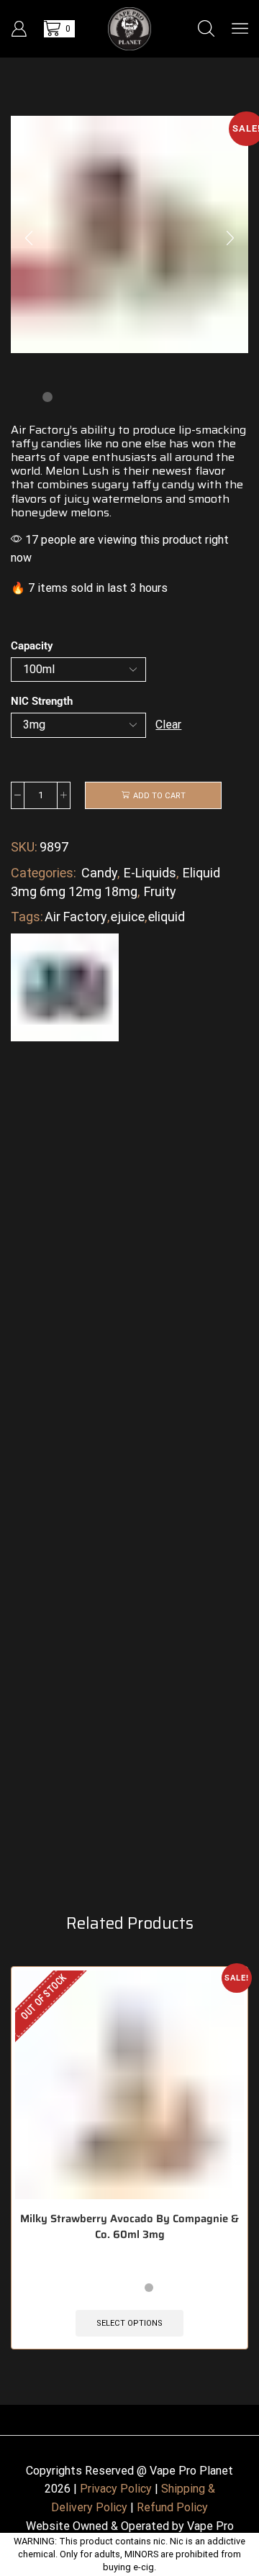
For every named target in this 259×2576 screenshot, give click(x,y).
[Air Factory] (65, 986)
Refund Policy (172, 2507)
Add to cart (159, 796)
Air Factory (76, 917)
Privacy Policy (116, 2489)
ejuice (128, 917)
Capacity (32, 646)
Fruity (160, 891)
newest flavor (187, 471)
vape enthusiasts (110, 457)
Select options (129, 2323)
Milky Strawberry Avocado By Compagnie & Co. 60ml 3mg (129, 2226)
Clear (168, 725)
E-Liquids (150, 873)
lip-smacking (212, 430)
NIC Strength (42, 701)
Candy (99, 873)
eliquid (167, 917)
